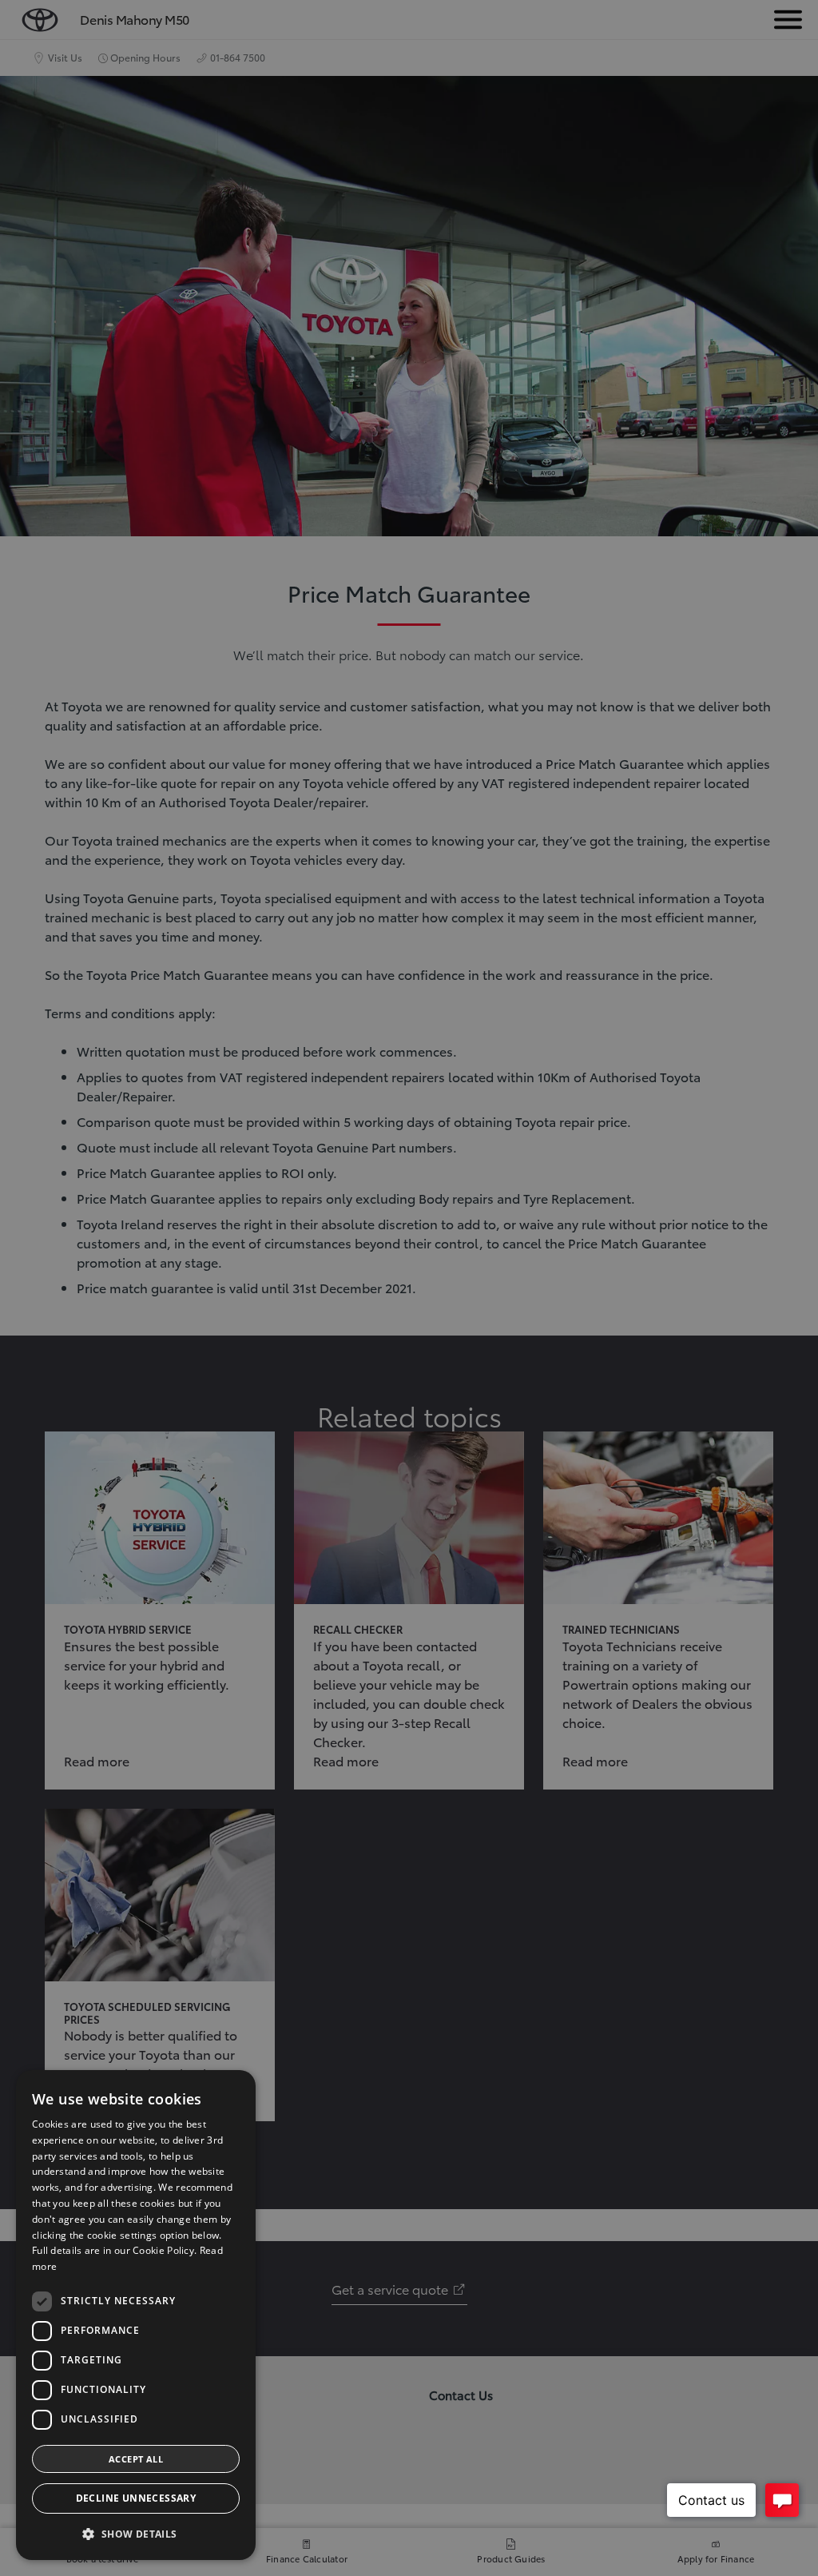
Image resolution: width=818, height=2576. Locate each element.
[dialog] (136, 2315)
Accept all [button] (136, 2459)
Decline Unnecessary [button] (136, 2498)
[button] (136, 2534)
